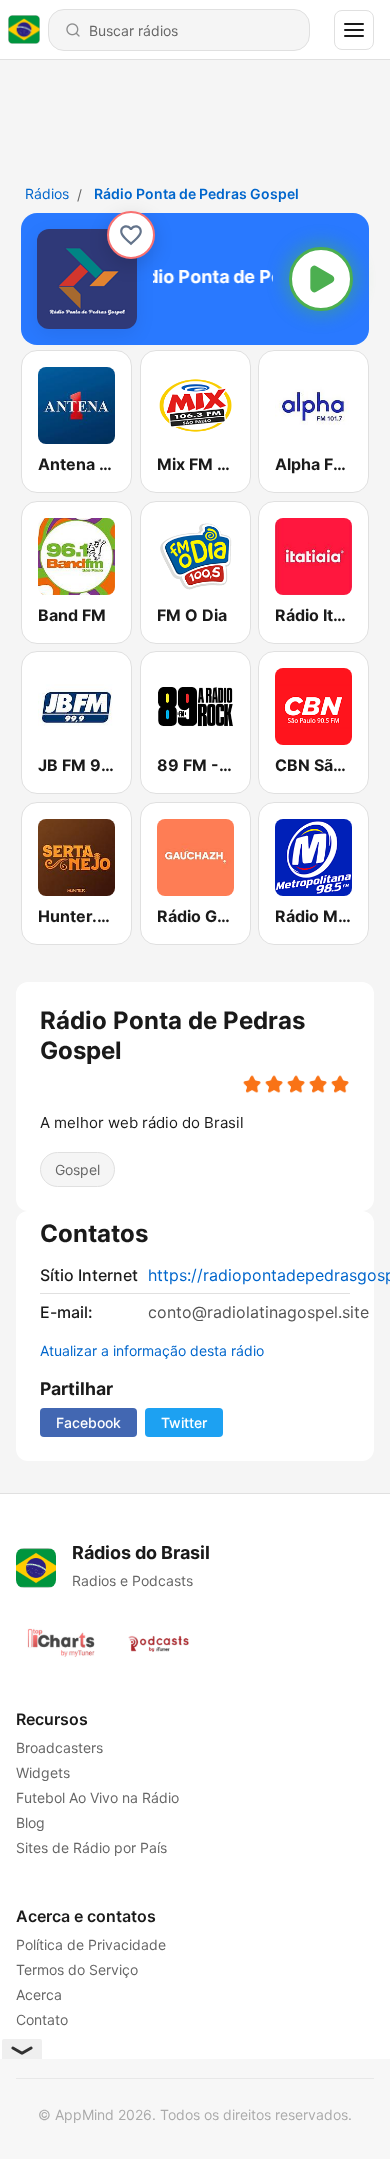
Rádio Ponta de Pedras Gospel (196, 193)
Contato (42, 2019)
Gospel (77, 1169)
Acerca (39, 1994)
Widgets (43, 1772)
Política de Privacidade (91, 1944)
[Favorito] (131, 235)
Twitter (184, 1422)
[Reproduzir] (321, 279)
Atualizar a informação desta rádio (152, 1350)
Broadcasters (59, 1747)
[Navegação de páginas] (354, 30)
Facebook (88, 1422)
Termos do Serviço (77, 1969)
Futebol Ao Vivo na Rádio (97, 1797)
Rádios (47, 193)
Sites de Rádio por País (91, 1847)
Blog (30, 1822)
